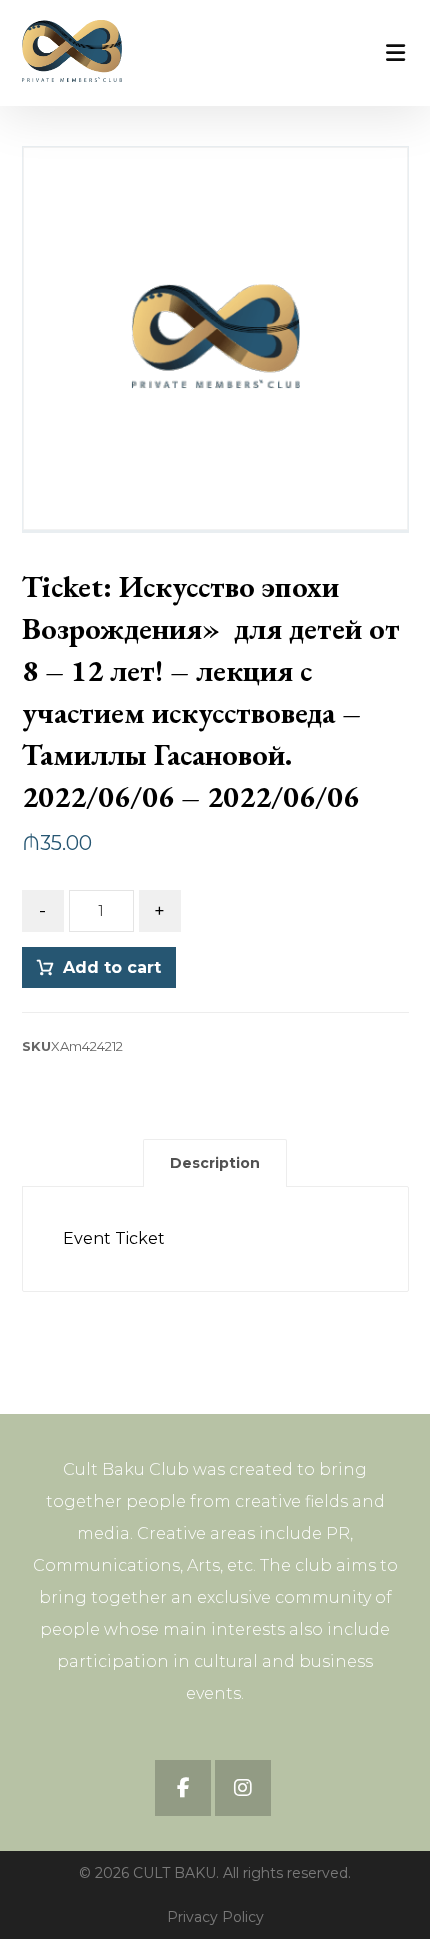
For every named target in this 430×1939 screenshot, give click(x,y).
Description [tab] (215, 1163)
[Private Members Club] (72, 51)
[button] (183, 1788)
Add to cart (112, 967)
